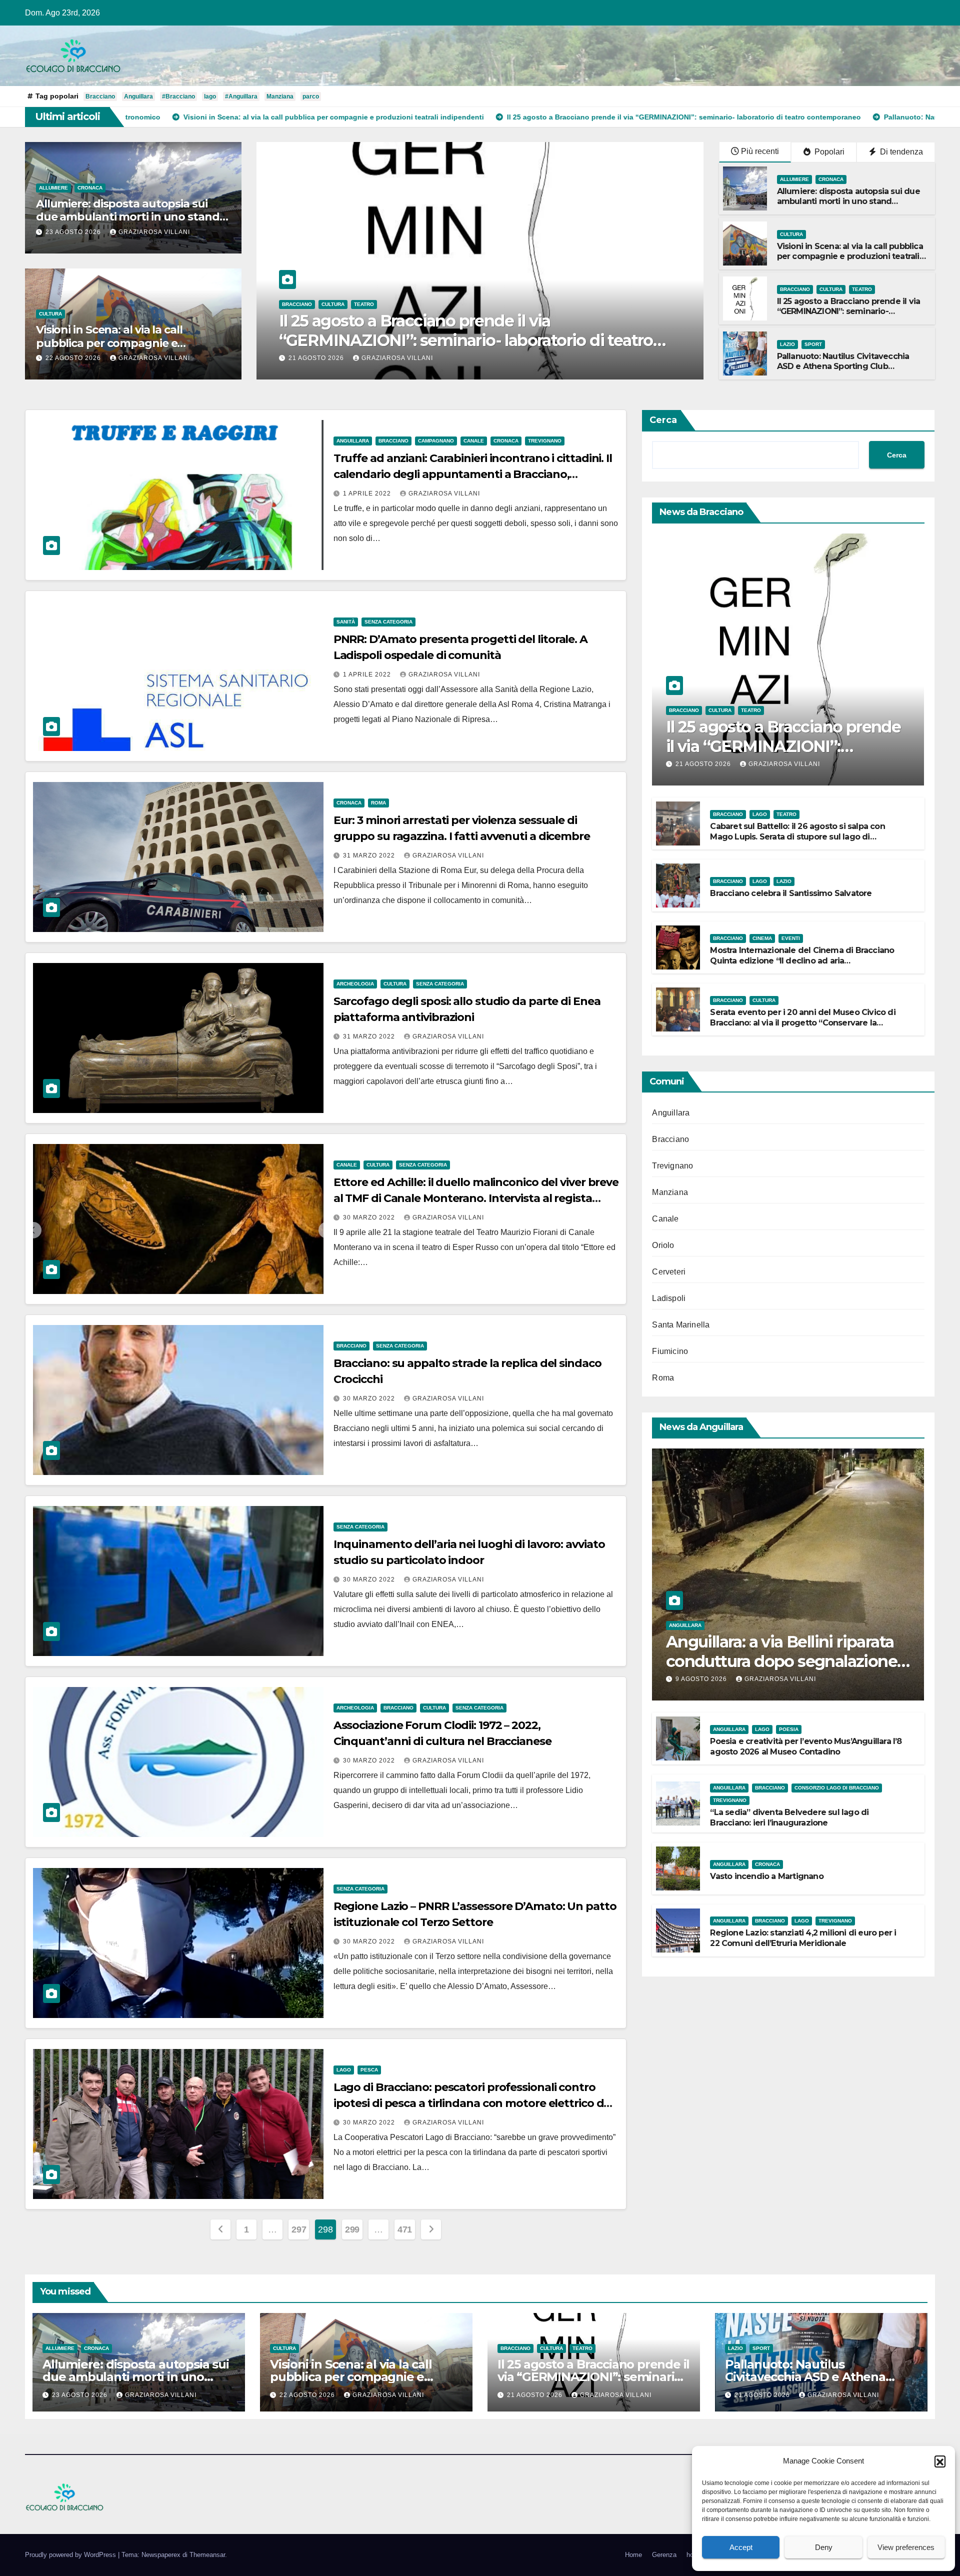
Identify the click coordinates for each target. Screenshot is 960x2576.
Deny (824, 2547)
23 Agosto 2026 (74, 232)
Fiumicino (670, 1351)
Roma (378, 803)
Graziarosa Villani (154, 232)
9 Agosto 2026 (702, 1679)
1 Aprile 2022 (368, 493)
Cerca (663, 420)
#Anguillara (241, 96)
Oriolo (663, 1245)
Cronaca (90, 188)
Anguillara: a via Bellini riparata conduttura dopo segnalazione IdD (781, 1661)
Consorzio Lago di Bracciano (837, 1788)
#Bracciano (178, 96)
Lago (344, 2070)
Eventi (791, 938)
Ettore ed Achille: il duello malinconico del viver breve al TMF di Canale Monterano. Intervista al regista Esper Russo (476, 1198)
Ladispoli (669, 1298)
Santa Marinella (681, 1325)
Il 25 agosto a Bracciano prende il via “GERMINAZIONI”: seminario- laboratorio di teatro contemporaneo (849, 312)
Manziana (280, 96)
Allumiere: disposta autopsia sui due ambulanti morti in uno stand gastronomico (128, 217)
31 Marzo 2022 (370, 855)
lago (210, 96)
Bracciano (100, 96)
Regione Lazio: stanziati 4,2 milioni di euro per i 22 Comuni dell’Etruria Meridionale (803, 1938)
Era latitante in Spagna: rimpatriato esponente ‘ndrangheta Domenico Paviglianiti (452, 330)
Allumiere (53, 188)
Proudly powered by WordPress (71, 2555)
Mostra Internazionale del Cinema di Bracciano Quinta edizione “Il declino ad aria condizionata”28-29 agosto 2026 (802, 961)
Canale (474, 441)
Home (633, 2555)
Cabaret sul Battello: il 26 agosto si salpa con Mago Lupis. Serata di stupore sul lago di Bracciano (797, 837)
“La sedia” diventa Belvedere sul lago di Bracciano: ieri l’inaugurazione (789, 1817)
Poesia (789, 1729)
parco (311, 96)
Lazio (787, 344)
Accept (741, 2547)
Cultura (50, 314)
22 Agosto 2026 (74, 358)
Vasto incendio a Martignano (766, 1876)
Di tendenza (900, 152)
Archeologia (355, 984)
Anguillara (138, 96)
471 (405, 2229)
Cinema (762, 938)
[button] (940, 2461)
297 (299, 2229)
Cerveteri (669, 1272)
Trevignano (545, 441)
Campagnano (436, 441)
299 (352, 2229)
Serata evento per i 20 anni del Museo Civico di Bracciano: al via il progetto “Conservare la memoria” (802, 1023)
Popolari (828, 152)
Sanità (346, 622)
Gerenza (664, 2555)
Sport (813, 344)
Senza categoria (388, 622)
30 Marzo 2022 (370, 1217)
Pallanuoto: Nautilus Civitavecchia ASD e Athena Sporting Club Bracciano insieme (843, 367)
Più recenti (760, 151)
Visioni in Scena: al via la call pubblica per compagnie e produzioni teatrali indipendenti (122, 343)
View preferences (906, 2547)
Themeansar (207, 2555)
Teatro (862, 289)
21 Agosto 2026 (317, 358)
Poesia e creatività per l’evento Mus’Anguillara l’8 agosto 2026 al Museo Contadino (806, 1746)
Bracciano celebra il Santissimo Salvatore (791, 893)
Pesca (369, 2070)
